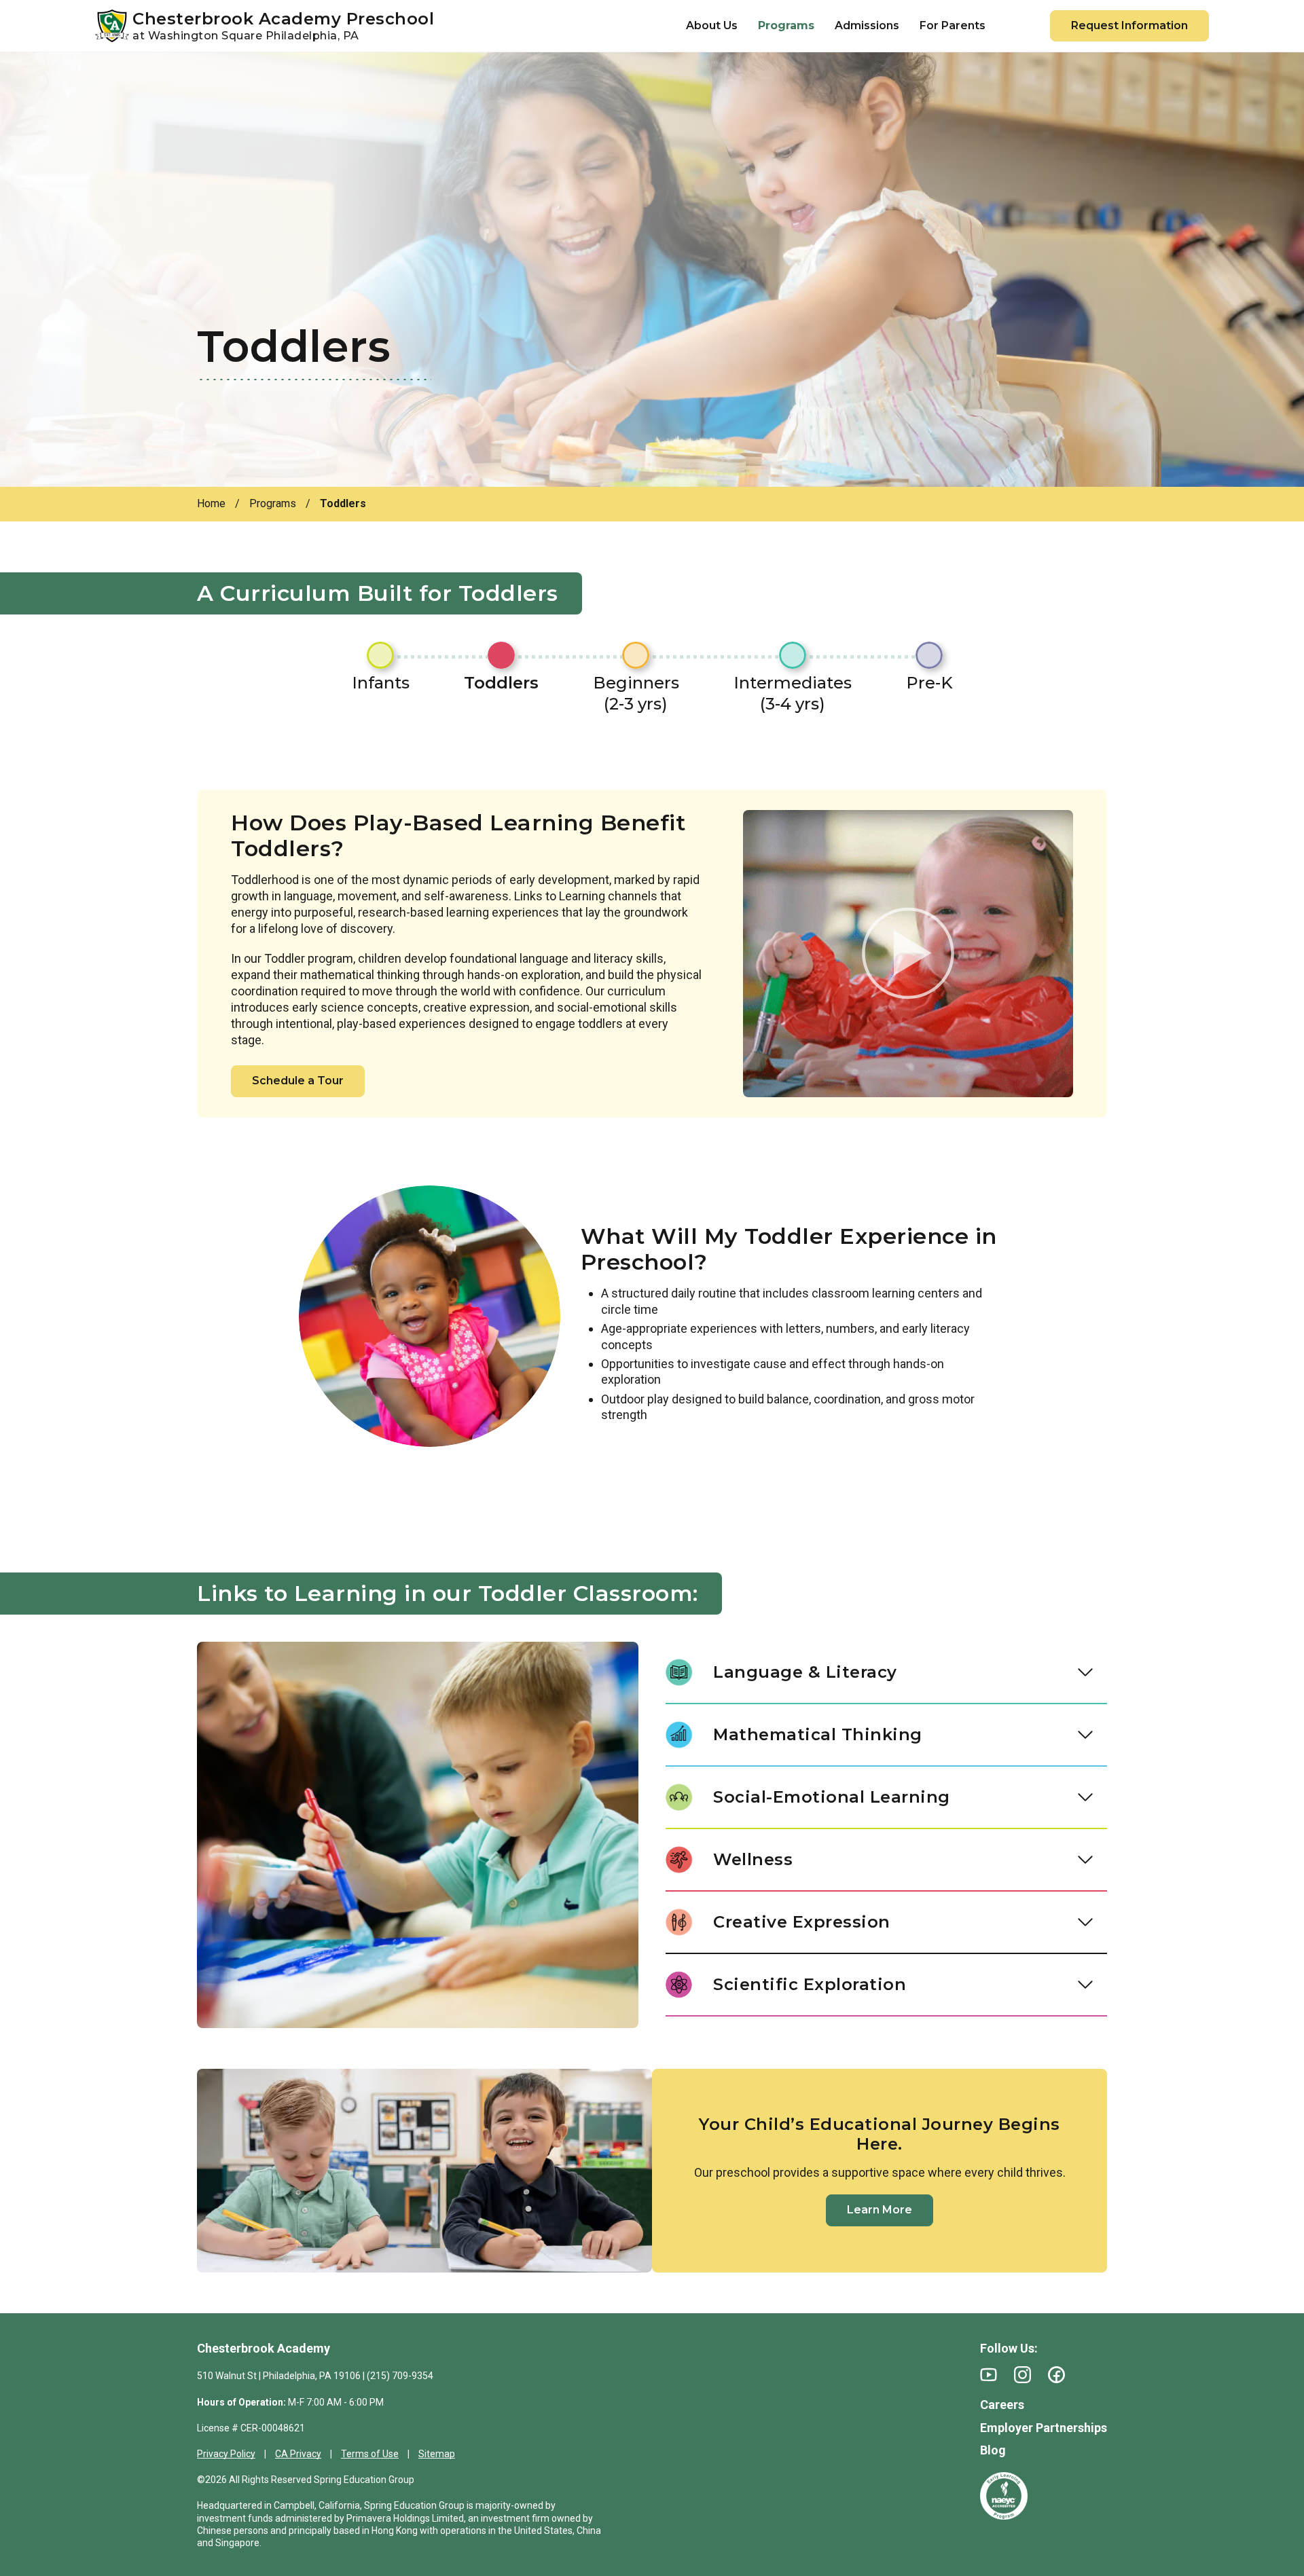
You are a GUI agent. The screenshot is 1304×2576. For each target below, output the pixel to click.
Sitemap (437, 2454)
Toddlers (501, 683)
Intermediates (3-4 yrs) (793, 693)
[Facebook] (1056, 2375)
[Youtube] (989, 2375)
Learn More (880, 2210)
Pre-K (929, 683)
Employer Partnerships (1044, 2428)
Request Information (1129, 25)
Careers (1002, 2405)
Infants (381, 683)
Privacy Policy (226, 2454)
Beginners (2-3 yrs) (636, 693)
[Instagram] (1022, 2375)
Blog (993, 2450)
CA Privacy (298, 2454)
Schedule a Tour (298, 1081)
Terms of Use (370, 2454)
